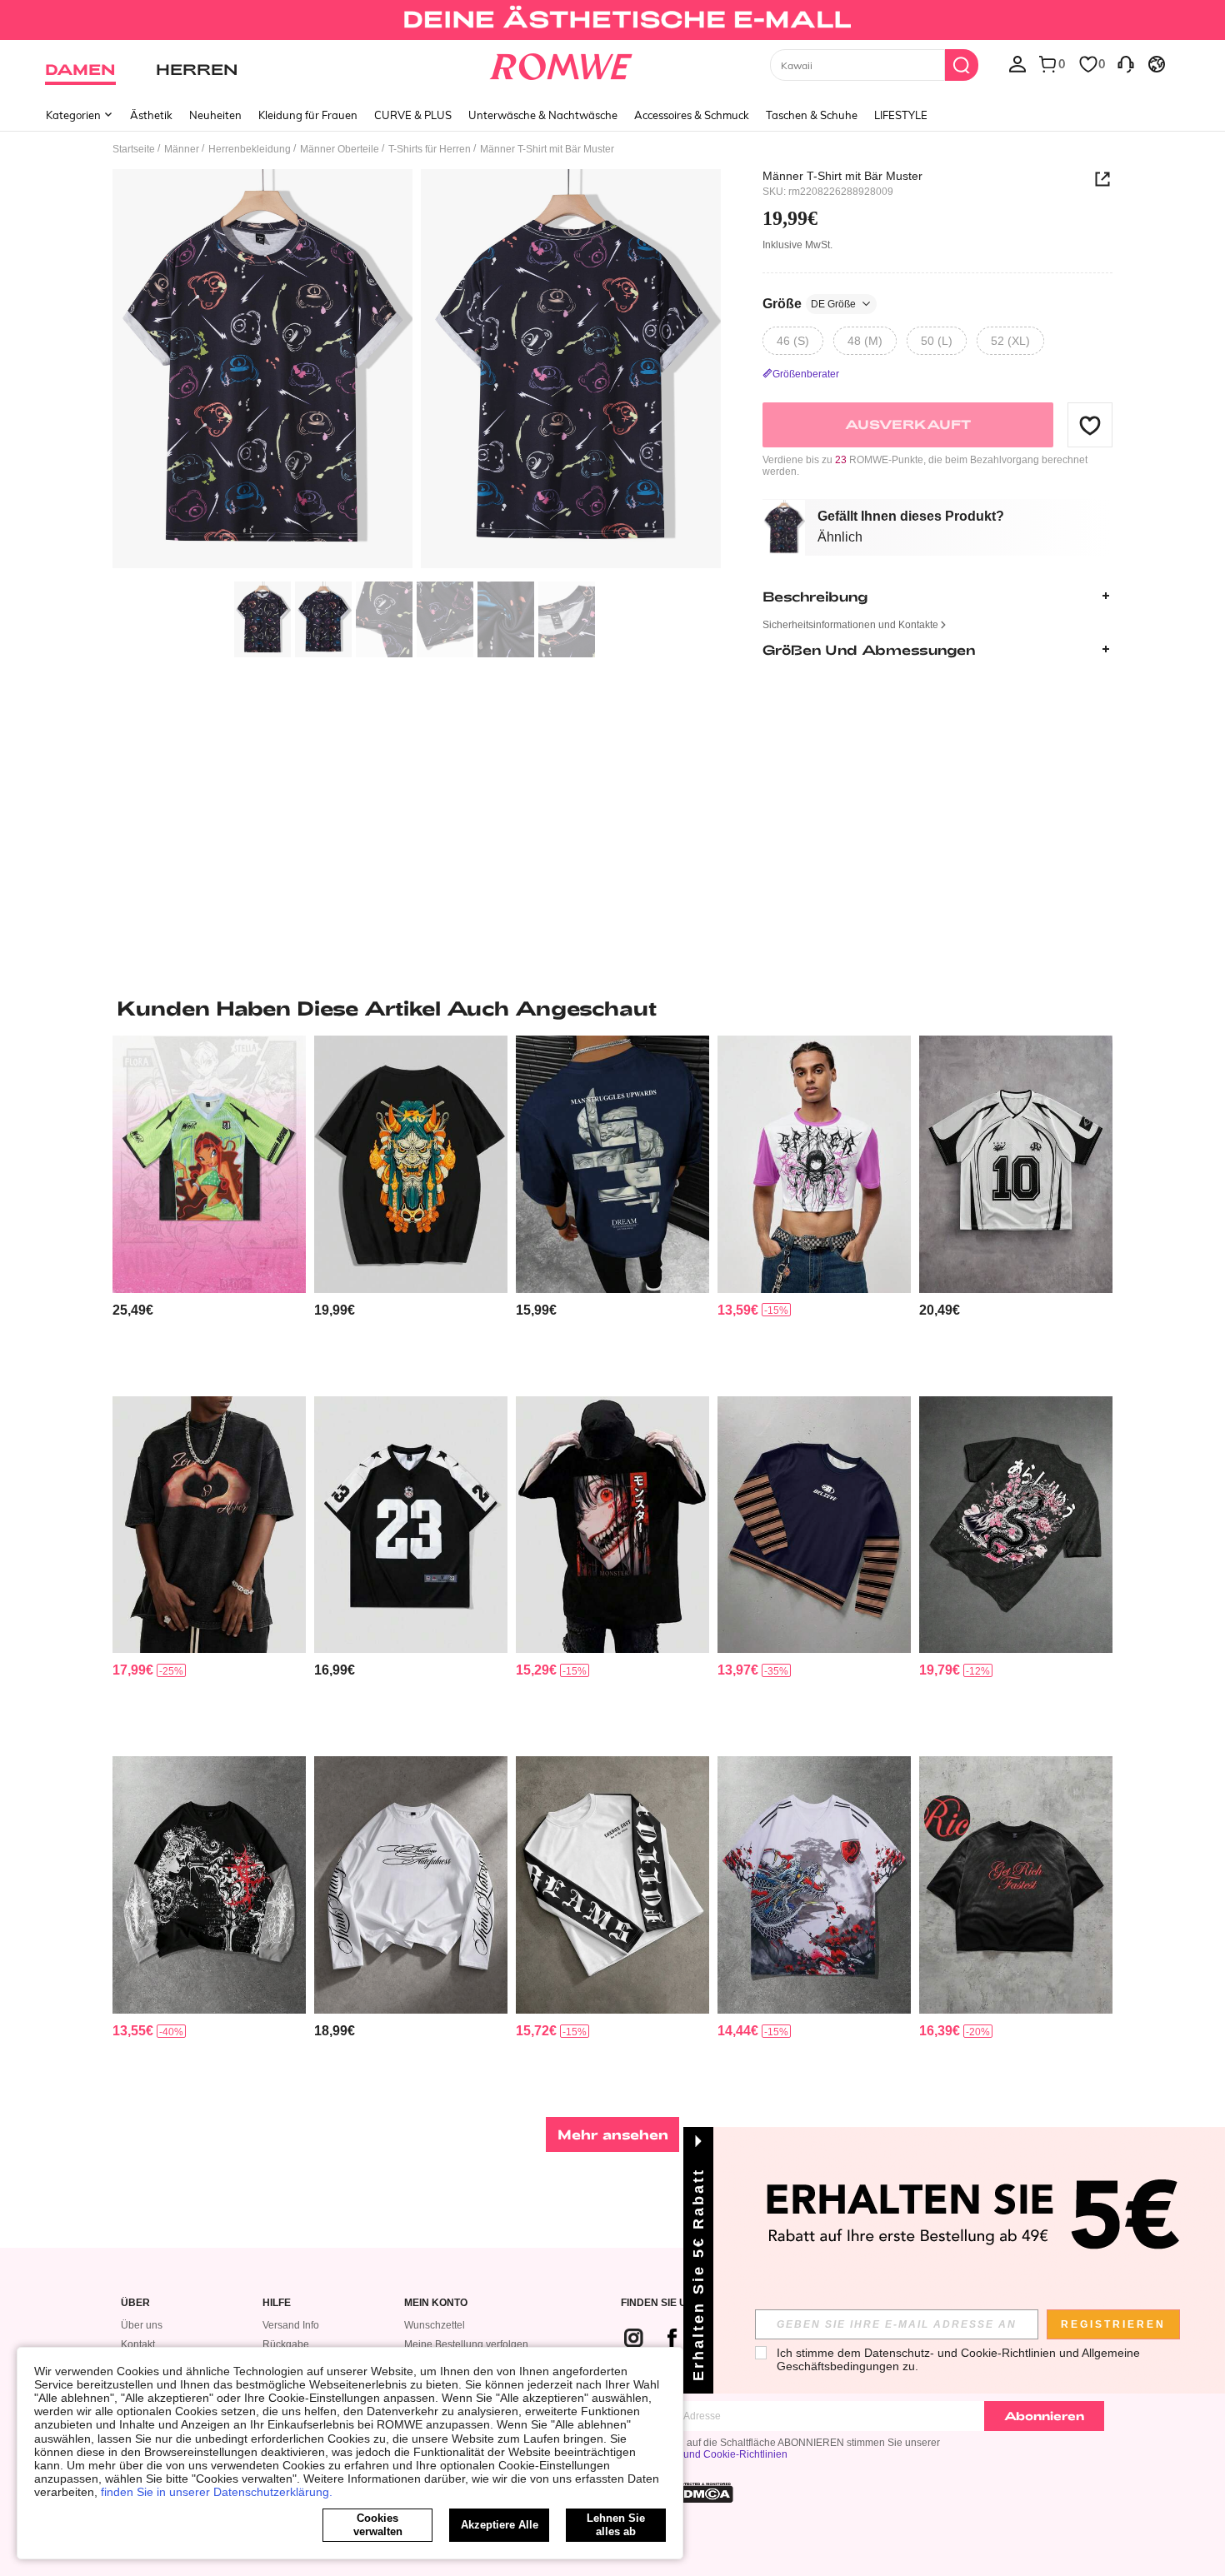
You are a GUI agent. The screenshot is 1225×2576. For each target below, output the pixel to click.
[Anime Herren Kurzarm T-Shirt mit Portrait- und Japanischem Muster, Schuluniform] (612, 1525)
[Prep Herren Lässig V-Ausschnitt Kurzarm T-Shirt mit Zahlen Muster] (1016, 1164)
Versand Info (291, 2325)
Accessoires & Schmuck (692, 115)
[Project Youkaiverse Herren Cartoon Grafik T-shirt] (411, 1164)
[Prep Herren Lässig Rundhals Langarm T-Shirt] (814, 1525)
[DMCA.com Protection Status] (703, 2493)
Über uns (142, 2325)
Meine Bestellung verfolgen (466, 2344)
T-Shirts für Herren (430, 149)
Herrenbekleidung (250, 149)
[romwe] (561, 63)
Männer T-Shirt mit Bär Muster (842, 176)
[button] (1090, 425)
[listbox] (1017, 63)
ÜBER (135, 2303)
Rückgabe (286, 2344)
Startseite (134, 149)
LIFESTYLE (901, 115)
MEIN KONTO (436, 2303)
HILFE (277, 2303)
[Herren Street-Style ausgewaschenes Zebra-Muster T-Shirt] (1016, 1885)
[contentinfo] (133, 1310)
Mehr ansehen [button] (613, 2134)
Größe (809, 304)
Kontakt (138, 2344)
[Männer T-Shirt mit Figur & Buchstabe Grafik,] (612, 1164)
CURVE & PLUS (413, 115)
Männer (182, 149)
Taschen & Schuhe (812, 115)
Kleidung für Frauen (308, 115)
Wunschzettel (435, 2325)
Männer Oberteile (340, 149)
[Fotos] (417, 371)
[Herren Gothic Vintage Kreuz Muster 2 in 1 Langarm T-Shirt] (209, 1885)
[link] (612, 20)
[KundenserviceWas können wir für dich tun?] (1126, 63)
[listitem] (209, 1209)
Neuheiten (215, 115)
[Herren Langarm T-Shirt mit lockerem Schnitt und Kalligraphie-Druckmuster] (411, 1885)
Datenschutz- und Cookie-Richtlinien (704, 2454)
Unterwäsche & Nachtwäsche (543, 115)
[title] (612, 1008)
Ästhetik (151, 115)
